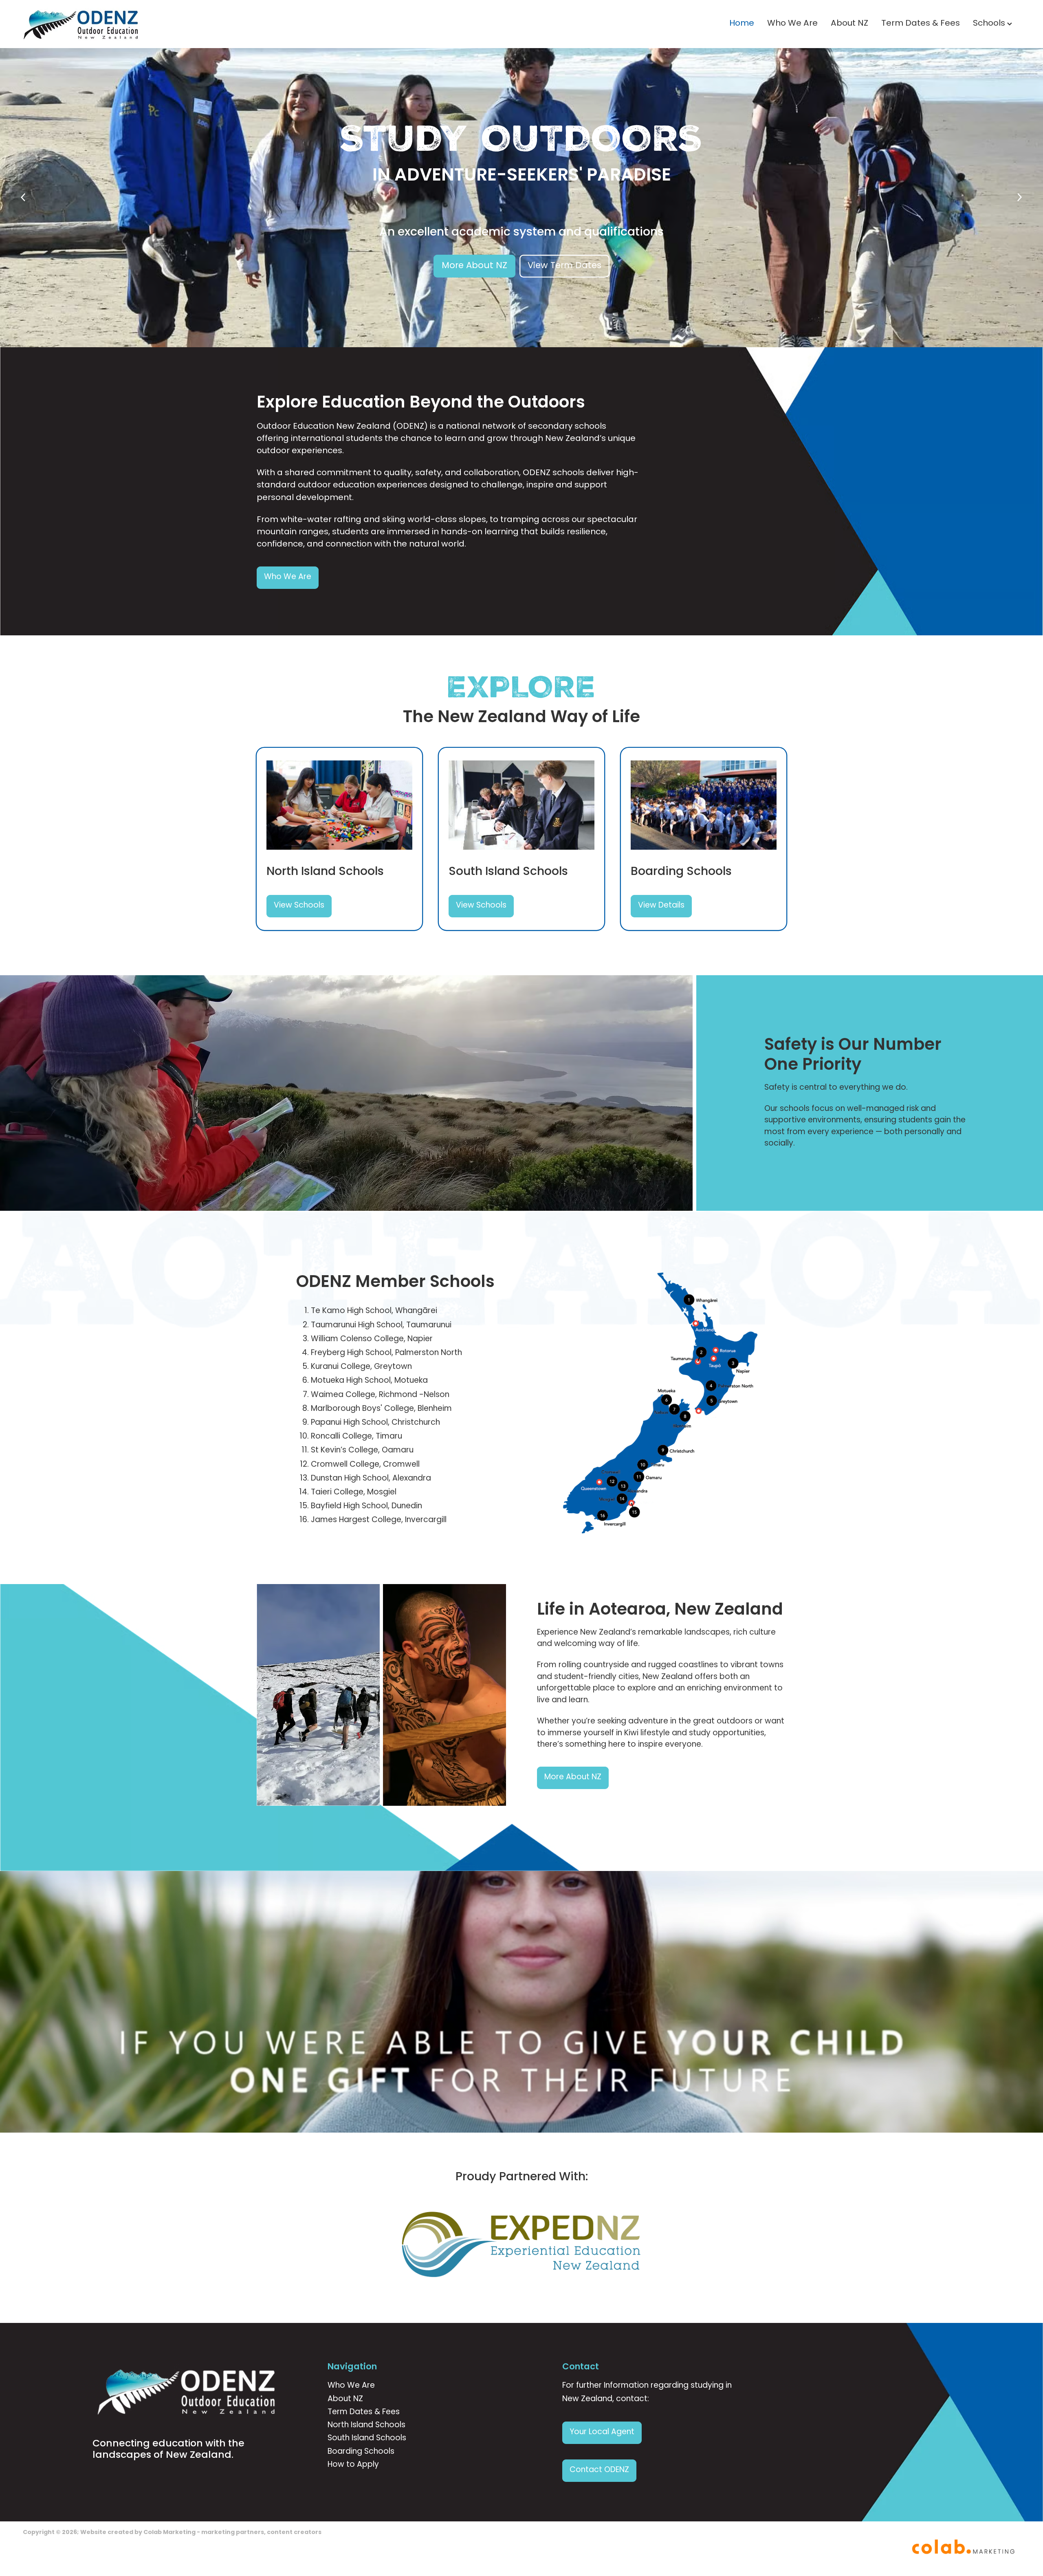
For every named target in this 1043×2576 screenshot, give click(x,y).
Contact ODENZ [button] (599, 2470)
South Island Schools (367, 2438)
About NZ (849, 24)
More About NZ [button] (474, 266)
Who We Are (792, 24)
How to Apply (353, 2465)
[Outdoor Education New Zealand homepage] (123, 24)
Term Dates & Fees (921, 24)
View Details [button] (661, 906)
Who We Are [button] (288, 577)
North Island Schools (366, 2425)
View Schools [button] (299, 906)
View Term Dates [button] (564, 266)
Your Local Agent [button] (602, 2432)
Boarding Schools (361, 2452)
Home (742, 24)
